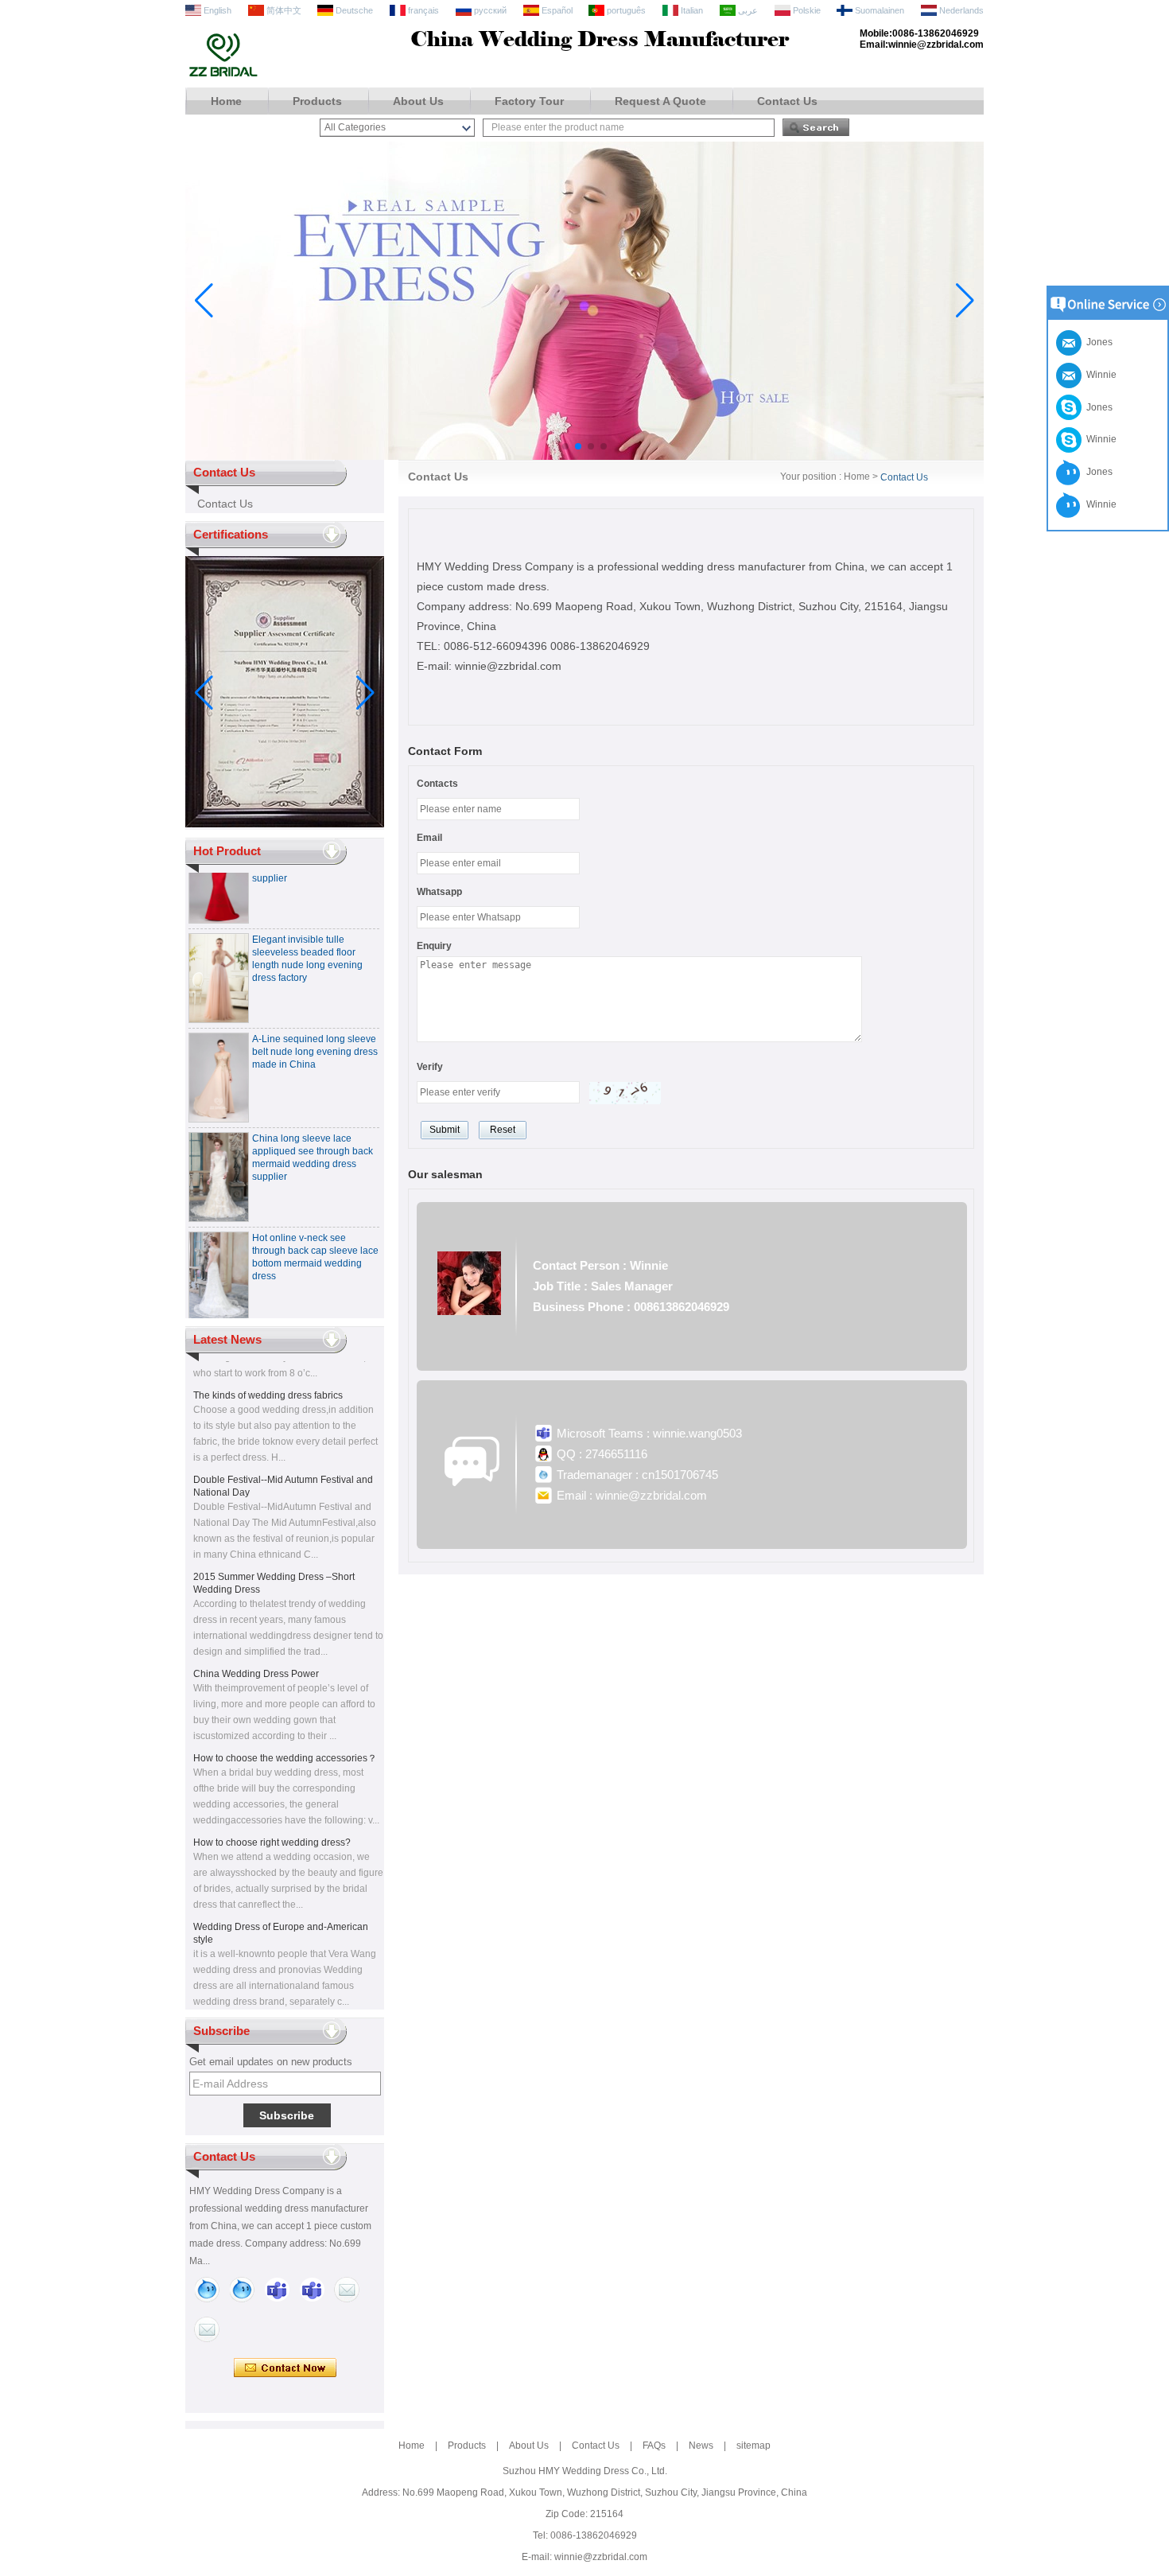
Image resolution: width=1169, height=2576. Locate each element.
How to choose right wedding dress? (272, 1827)
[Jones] (242, 2290)
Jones (1097, 407)
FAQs (654, 2446)
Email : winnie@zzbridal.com (632, 1495)
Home (226, 101)
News (701, 2446)
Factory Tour (529, 101)
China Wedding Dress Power (256, 1658)
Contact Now (285, 2368)
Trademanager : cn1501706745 (637, 1475)
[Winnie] (207, 2290)
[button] (565, 446)
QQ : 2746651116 (602, 1454)
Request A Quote (660, 101)
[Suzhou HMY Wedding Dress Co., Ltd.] (223, 75)
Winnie (1099, 439)
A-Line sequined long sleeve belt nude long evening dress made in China (315, 1036)
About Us (418, 101)
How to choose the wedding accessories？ (285, 1742)
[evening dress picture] (584, 457)
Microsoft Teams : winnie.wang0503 (649, 1433)
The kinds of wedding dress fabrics (268, 1379)
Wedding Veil (222, 2008)
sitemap (753, 2446)
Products (317, 101)
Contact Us (787, 101)
